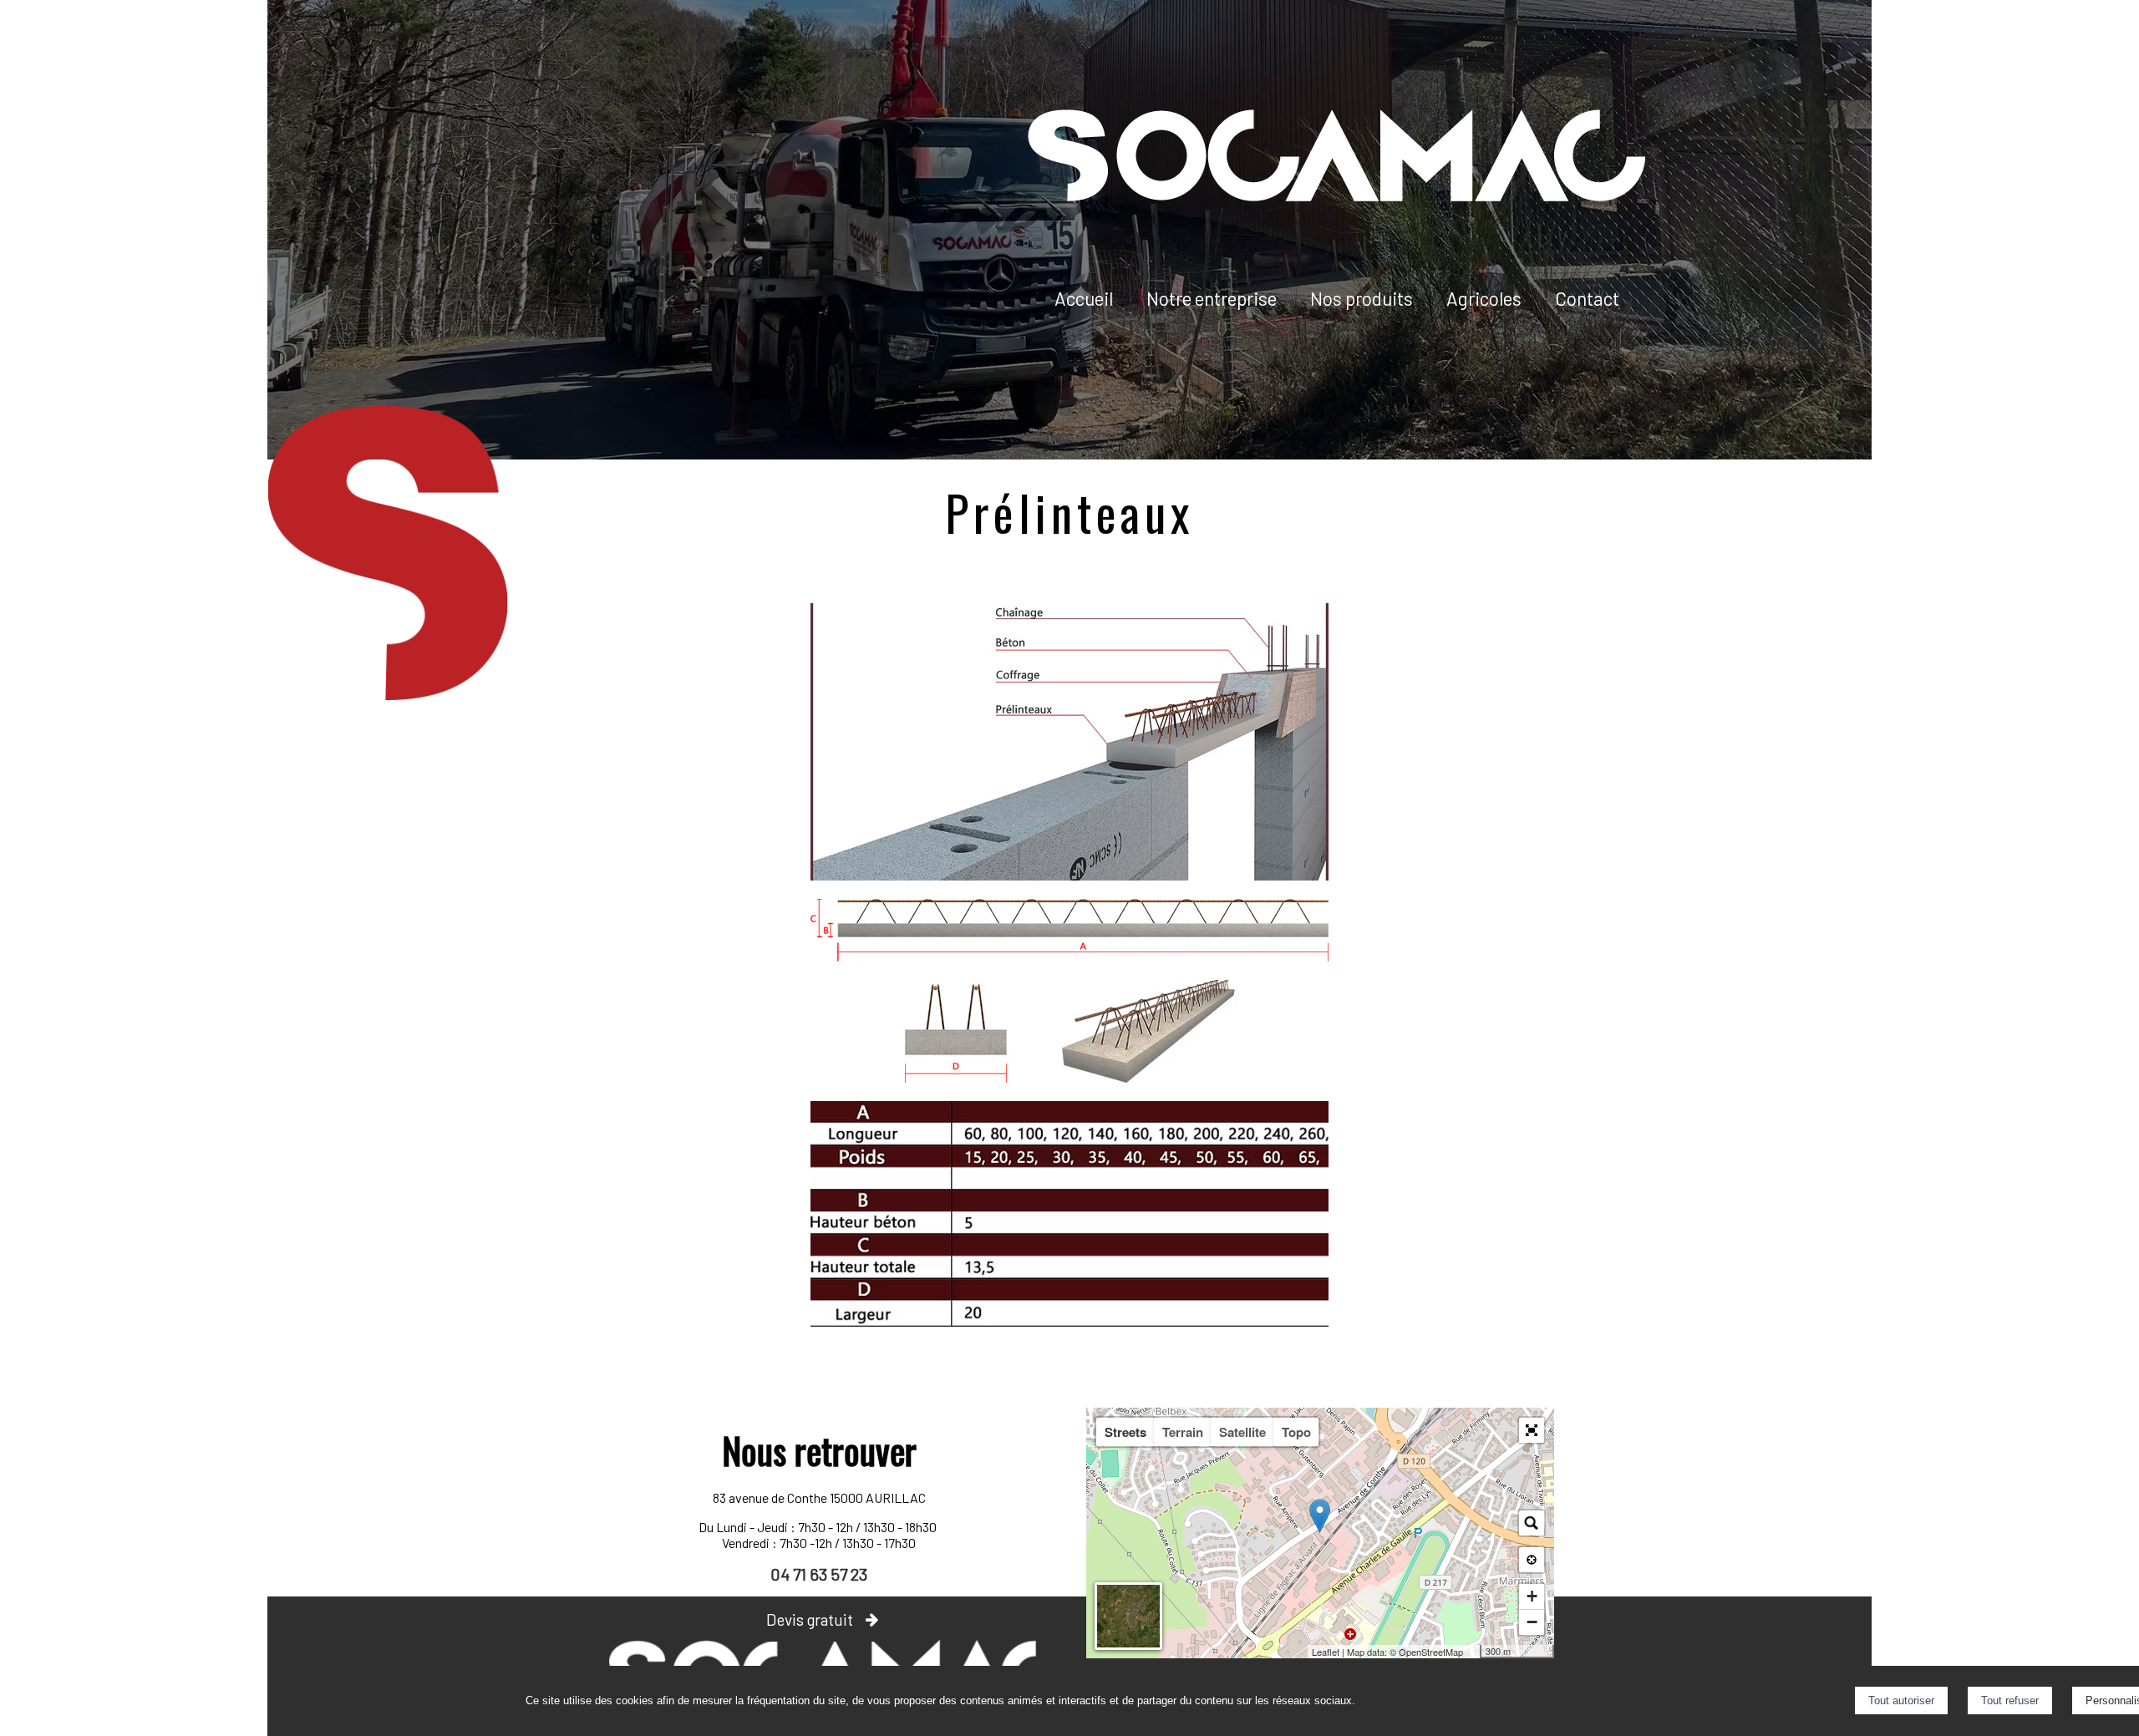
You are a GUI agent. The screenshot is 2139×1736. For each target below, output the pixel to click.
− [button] (1532, 1622)
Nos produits (1362, 298)
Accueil (1084, 298)
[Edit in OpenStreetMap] (1473, 1652)
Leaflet (1326, 1652)
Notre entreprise (1212, 298)
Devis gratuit (810, 1619)
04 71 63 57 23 (819, 1574)
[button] (1532, 1430)
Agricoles (1484, 298)
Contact (1587, 298)
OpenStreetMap (1431, 1652)
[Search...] (1532, 1523)
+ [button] (1532, 1596)
